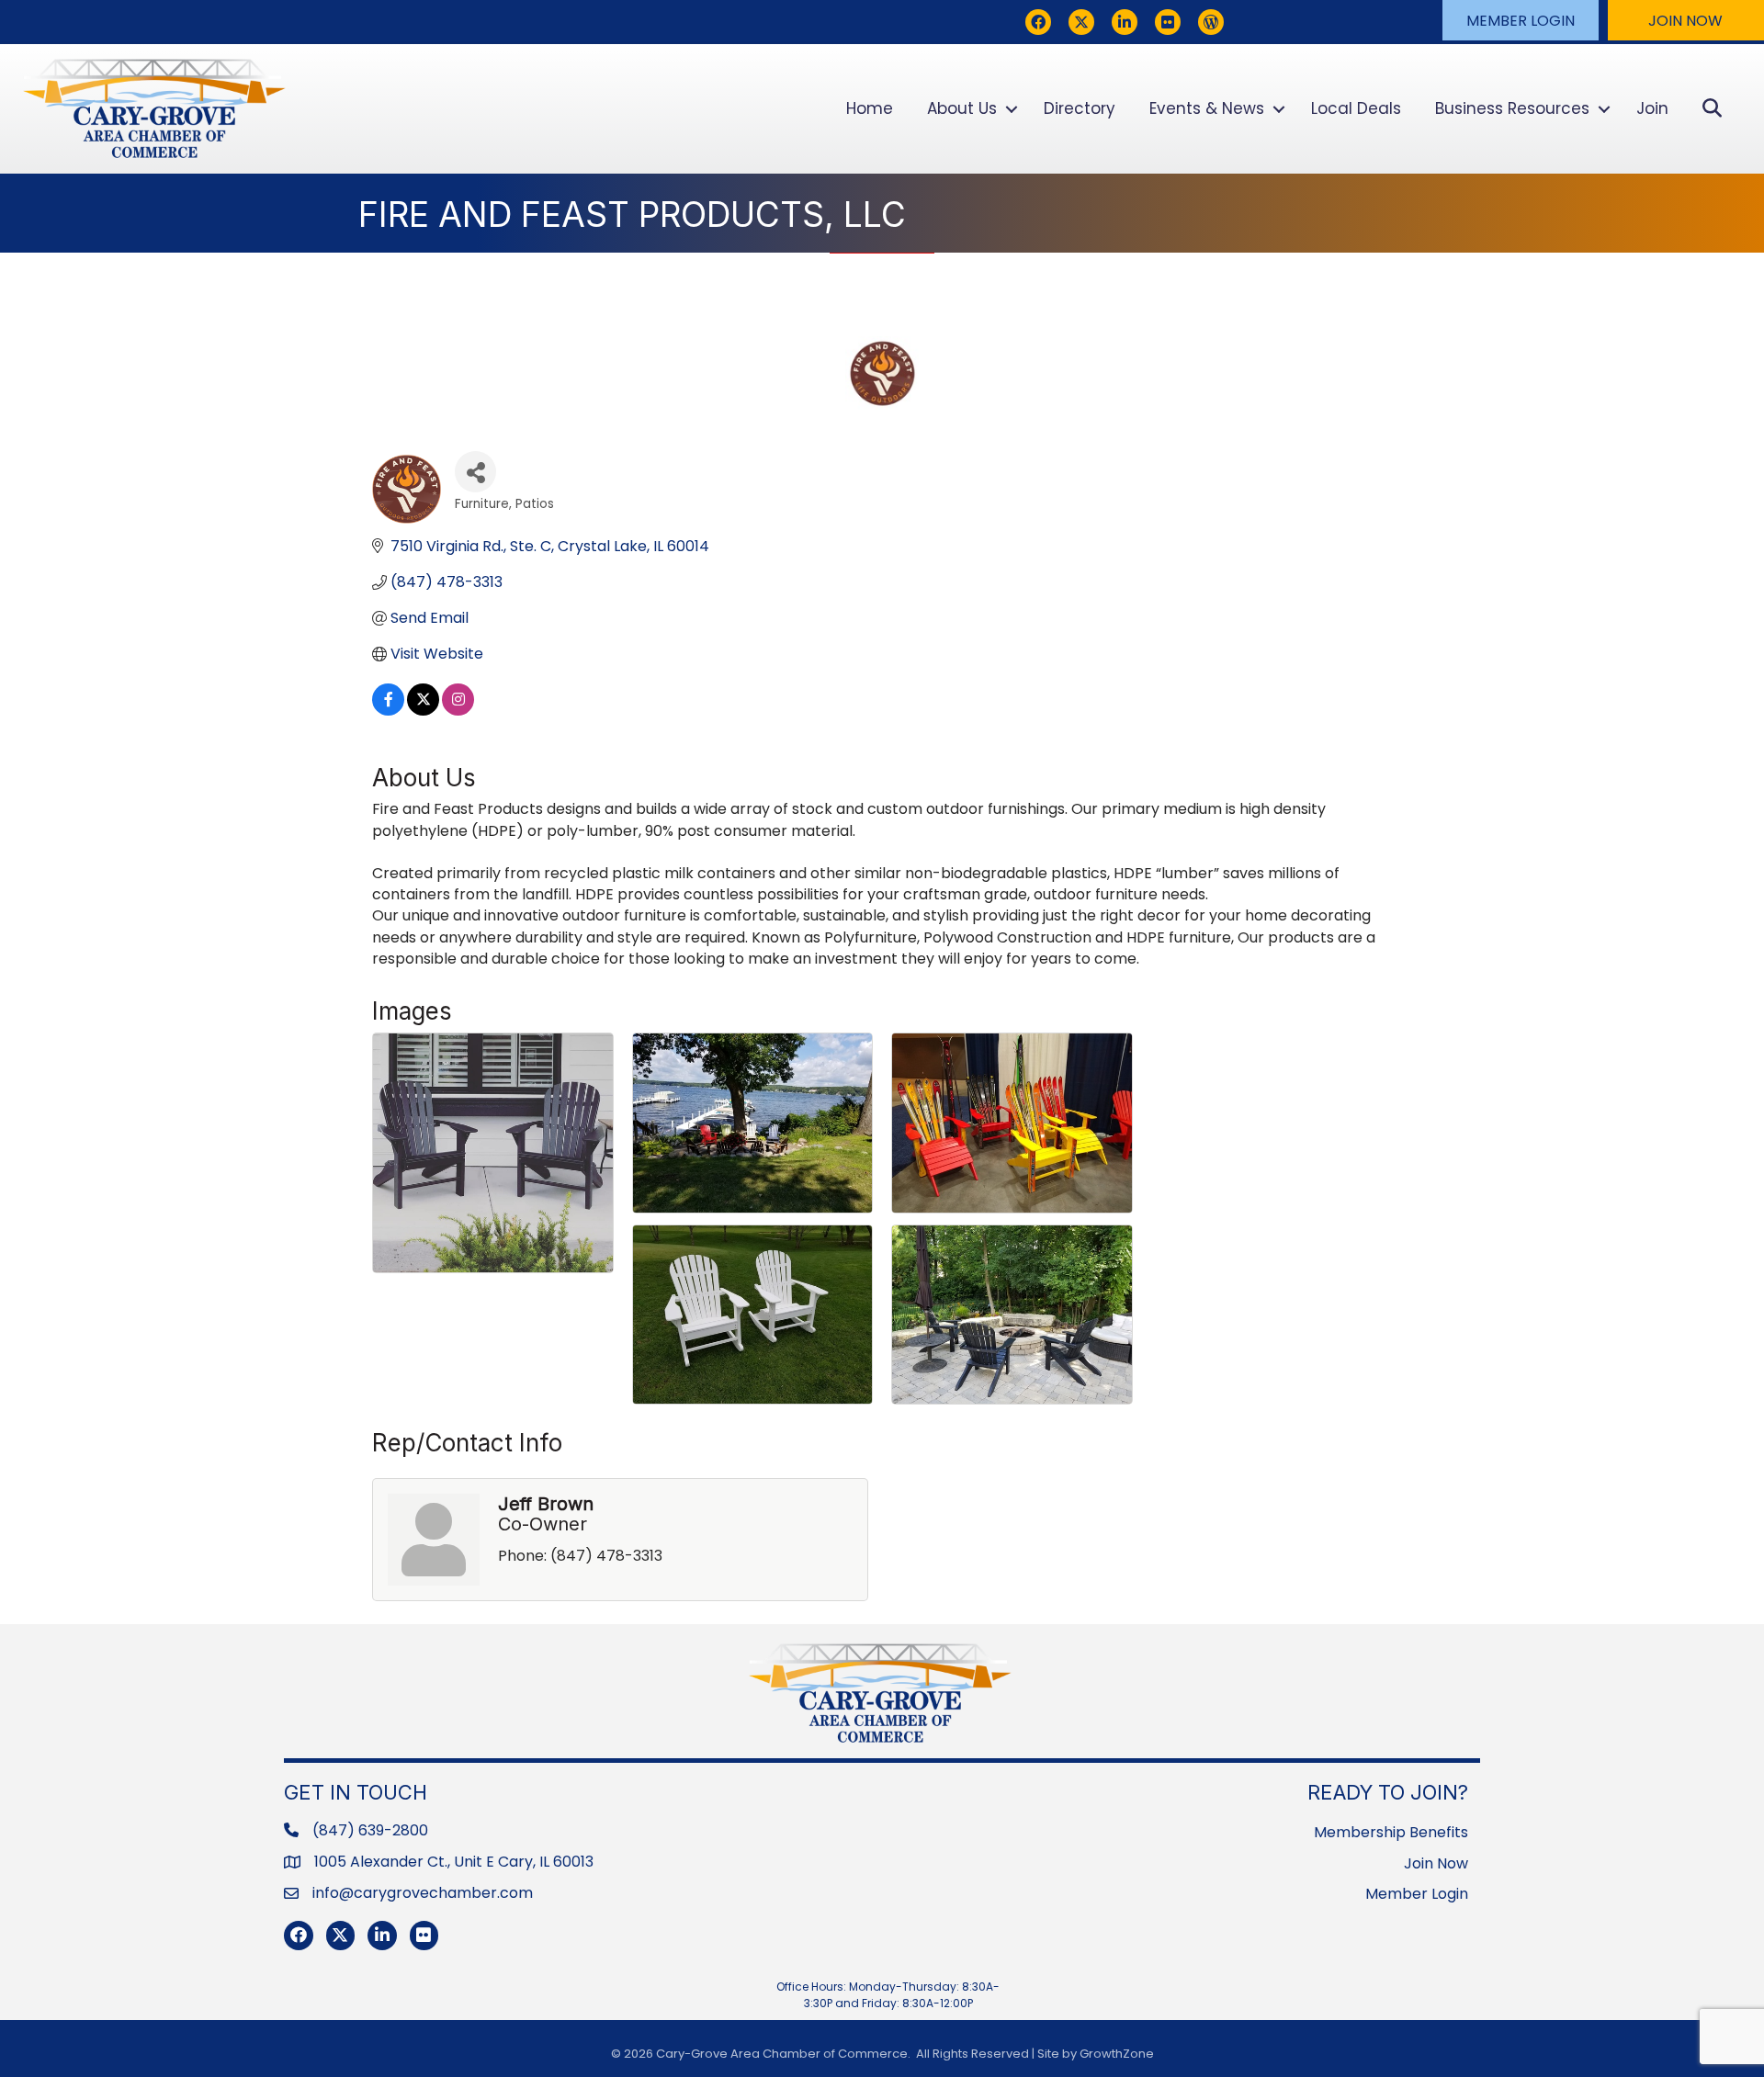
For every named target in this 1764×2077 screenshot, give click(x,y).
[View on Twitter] (423, 711)
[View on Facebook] (388, 711)
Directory (1080, 108)
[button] (1521, 20)
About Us (962, 108)
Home (870, 108)
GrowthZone (1117, 2054)
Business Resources (1512, 108)
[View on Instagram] (458, 711)
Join (1652, 108)
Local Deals (1356, 108)
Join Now (1436, 1863)
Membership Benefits (1391, 1832)
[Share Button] (475, 472)
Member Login (1417, 1894)
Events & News (1207, 108)
